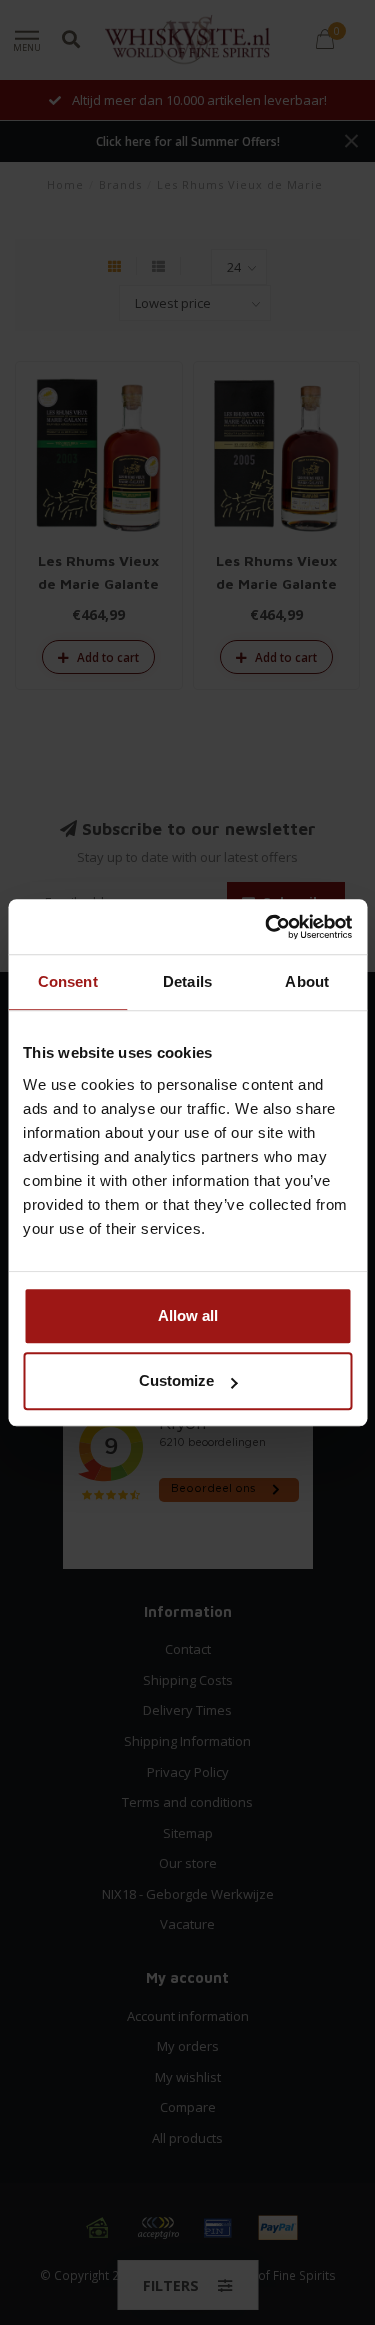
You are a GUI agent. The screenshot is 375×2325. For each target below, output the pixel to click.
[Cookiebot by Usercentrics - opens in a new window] (267, 927)
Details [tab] (187, 981)
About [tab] (307, 981)
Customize (176, 1380)
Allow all (188, 1315)
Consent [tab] (68, 981)
